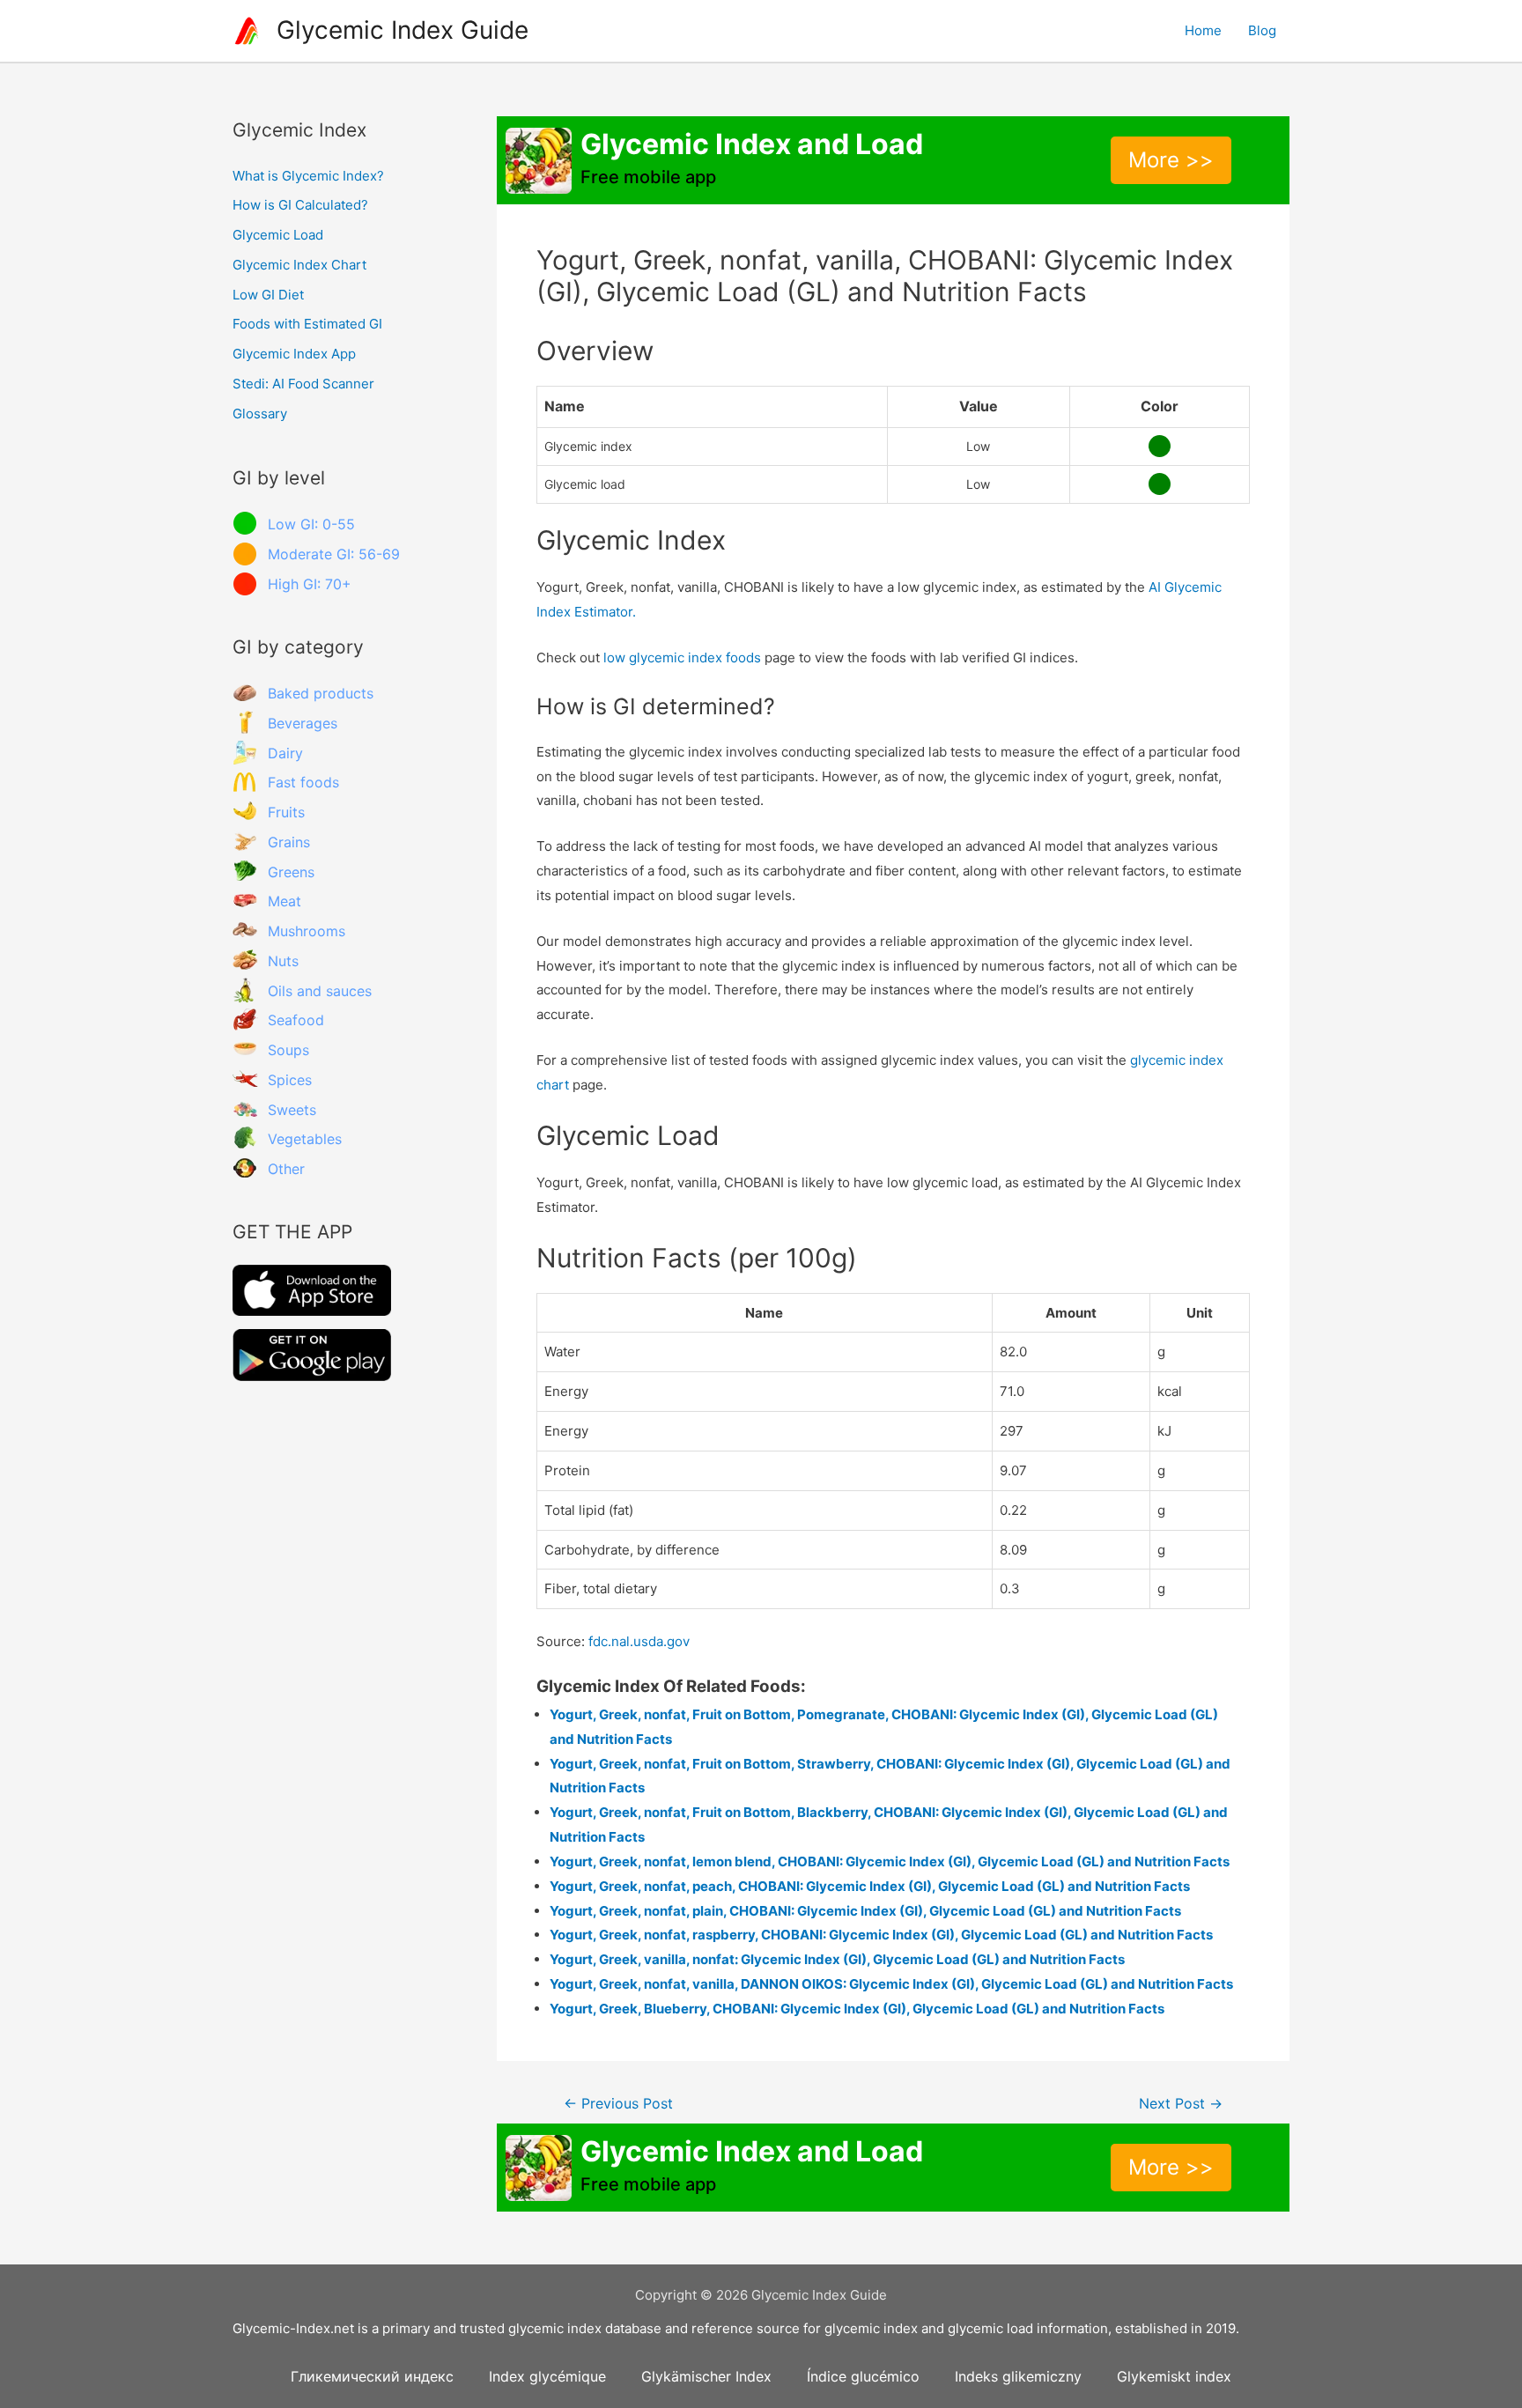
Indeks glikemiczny (1018, 2376)
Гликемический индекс (372, 2376)
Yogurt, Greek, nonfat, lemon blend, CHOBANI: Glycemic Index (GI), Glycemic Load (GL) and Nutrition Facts (890, 1861)
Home (1203, 30)
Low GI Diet (268, 295)
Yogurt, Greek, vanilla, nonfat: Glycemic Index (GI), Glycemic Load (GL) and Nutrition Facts (837, 1959)
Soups (288, 1050)
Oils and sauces (320, 991)
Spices (290, 1080)
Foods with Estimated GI (307, 324)
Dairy (285, 753)
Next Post (1181, 2104)
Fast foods (303, 782)
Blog (1262, 30)
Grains (289, 842)
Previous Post (618, 2104)
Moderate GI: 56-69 (334, 554)
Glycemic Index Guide (403, 30)
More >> (1171, 160)
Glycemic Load (278, 235)
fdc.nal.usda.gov (639, 1641)
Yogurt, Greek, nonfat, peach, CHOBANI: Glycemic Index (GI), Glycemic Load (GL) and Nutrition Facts (870, 1886)
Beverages (303, 723)
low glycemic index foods (682, 657)
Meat (284, 901)
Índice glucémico (863, 2376)
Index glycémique (547, 2376)
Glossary (260, 414)
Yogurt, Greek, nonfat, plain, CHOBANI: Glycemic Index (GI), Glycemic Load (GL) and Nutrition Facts (865, 1911)
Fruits (286, 812)
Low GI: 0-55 (311, 524)
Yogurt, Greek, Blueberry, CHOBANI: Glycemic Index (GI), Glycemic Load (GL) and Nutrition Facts (857, 2009)
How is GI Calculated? (300, 205)
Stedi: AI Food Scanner (303, 384)
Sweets (292, 1110)
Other (286, 1169)
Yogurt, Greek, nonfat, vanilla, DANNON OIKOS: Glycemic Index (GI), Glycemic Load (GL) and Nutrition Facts (891, 1984)
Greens (291, 872)
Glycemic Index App (294, 354)
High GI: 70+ (310, 584)
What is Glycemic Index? (308, 176)
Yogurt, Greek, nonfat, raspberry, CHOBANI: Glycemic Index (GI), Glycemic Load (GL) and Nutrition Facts (881, 1935)
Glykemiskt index (1174, 2376)
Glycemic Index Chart (299, 265)
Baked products (321, 693)
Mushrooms (307, 931)
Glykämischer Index (706, 2376)
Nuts (283, 961)
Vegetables (305, 1139)
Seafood (296, 1020)
